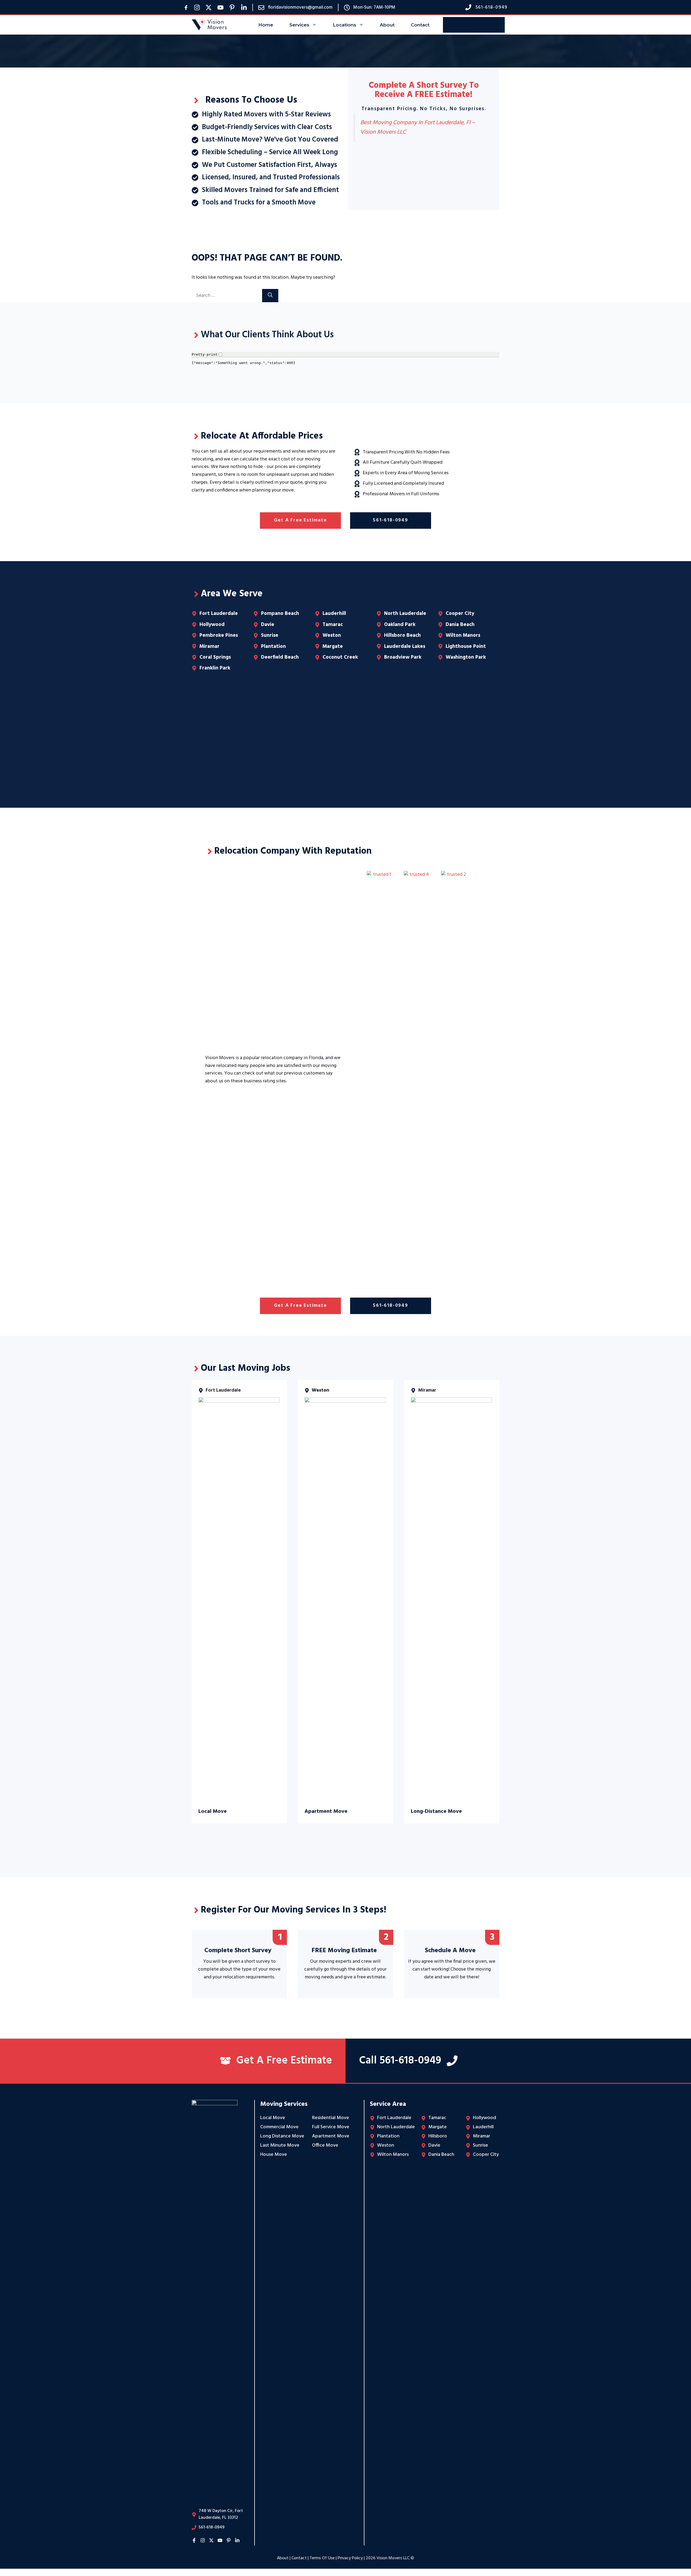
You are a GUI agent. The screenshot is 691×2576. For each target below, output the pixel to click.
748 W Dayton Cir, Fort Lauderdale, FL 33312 (221, 2514)
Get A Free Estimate (474, 25)
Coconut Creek (340, 657)
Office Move (325, 2145)
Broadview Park (403, 657)
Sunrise (270, 635)
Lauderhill (334, 614)
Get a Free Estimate (300, 520)
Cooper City (460, 614)
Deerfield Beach (280, 657)
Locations (345, 25)
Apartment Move (331, 2136)
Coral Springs (215, 657)
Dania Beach (460, 625)
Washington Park (466, 657)
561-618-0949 (391, 520)
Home (266, 25)
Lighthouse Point (466, 646)
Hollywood (212, 625)
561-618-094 (490, 7)
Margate (333, 646)
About (387, 25)
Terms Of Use (322, 2558)
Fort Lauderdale (219, 614)
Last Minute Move (280, 2145)
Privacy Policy (350, 2558)
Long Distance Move (282, 2136)
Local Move (273, 2118)
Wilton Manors (463, 635)
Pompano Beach (280, 614)
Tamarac (333, 625)
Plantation (273, 646)
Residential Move (331, 2118)
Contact (420, 25)
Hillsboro (438, 2136)
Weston (332, 635)
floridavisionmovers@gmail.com (300, 7)
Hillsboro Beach (402, 635)
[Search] (270, 296)
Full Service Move (331, 2127)
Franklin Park (215, 668)
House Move (274, 2155)
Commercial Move (279, 2127)
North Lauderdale (405, 614)
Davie (268, 625)
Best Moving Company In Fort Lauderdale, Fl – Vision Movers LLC (418, 127)
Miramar (209, 646)
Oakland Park (400, 625)
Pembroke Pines (219, 635)
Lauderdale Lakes (405, 646)
